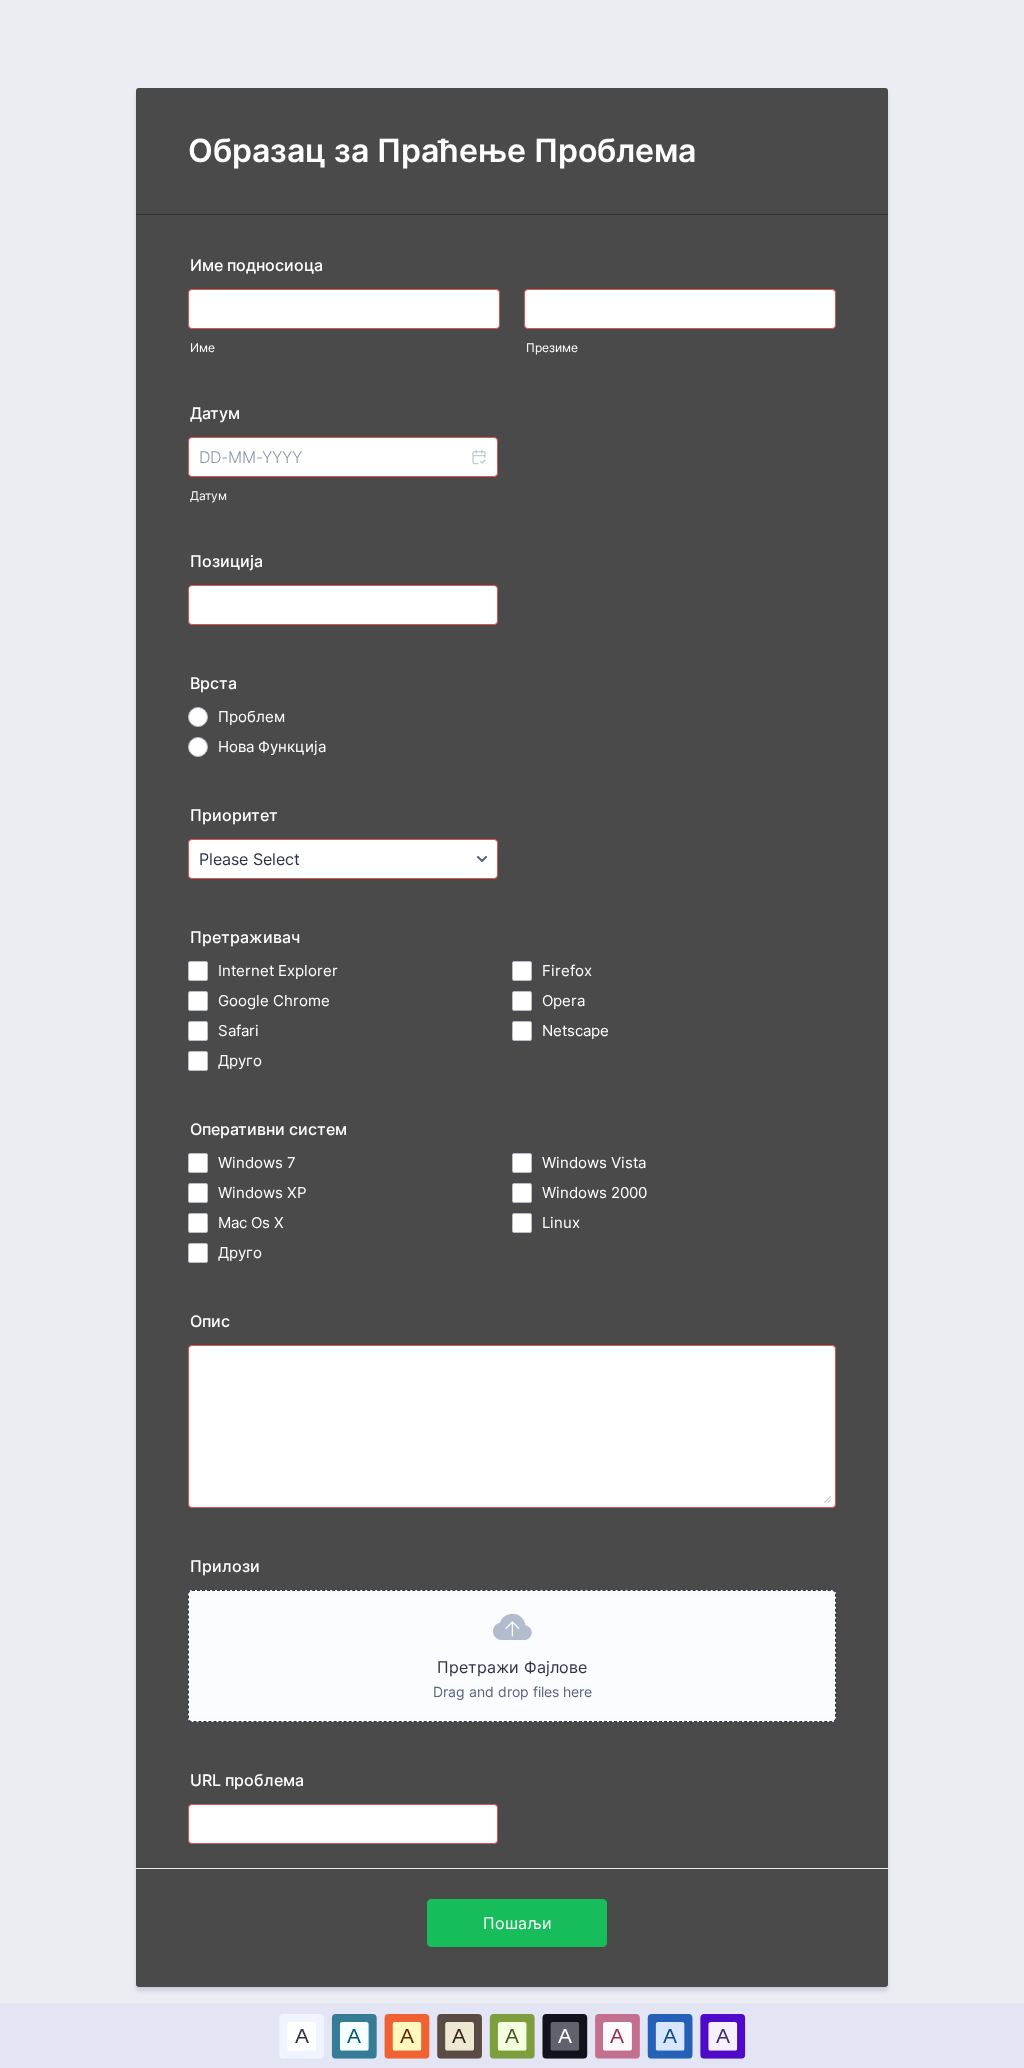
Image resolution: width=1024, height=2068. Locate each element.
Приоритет (234, 815)
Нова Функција (272, 746)
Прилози (225, 1566)
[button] (478, 457)
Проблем (251, 716)
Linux (561, 1222)
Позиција (226, 561)
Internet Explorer (278, 970)
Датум (208, 495)
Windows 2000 (594, 1192)
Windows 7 (257, 1162)
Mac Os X (251, 1222)
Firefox (567, 970)
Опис (210, 1321)
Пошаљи (517, 1923)
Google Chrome (274, 1000)
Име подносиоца (256, 265)
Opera (563, 1000)
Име (202, 347)
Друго (240, 1060)
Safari (238, 1030)
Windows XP (262, 1192)
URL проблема (247, 1780)
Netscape (575, 1030)
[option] (301, 2035)
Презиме (552, 347)
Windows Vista (594, 1162)
